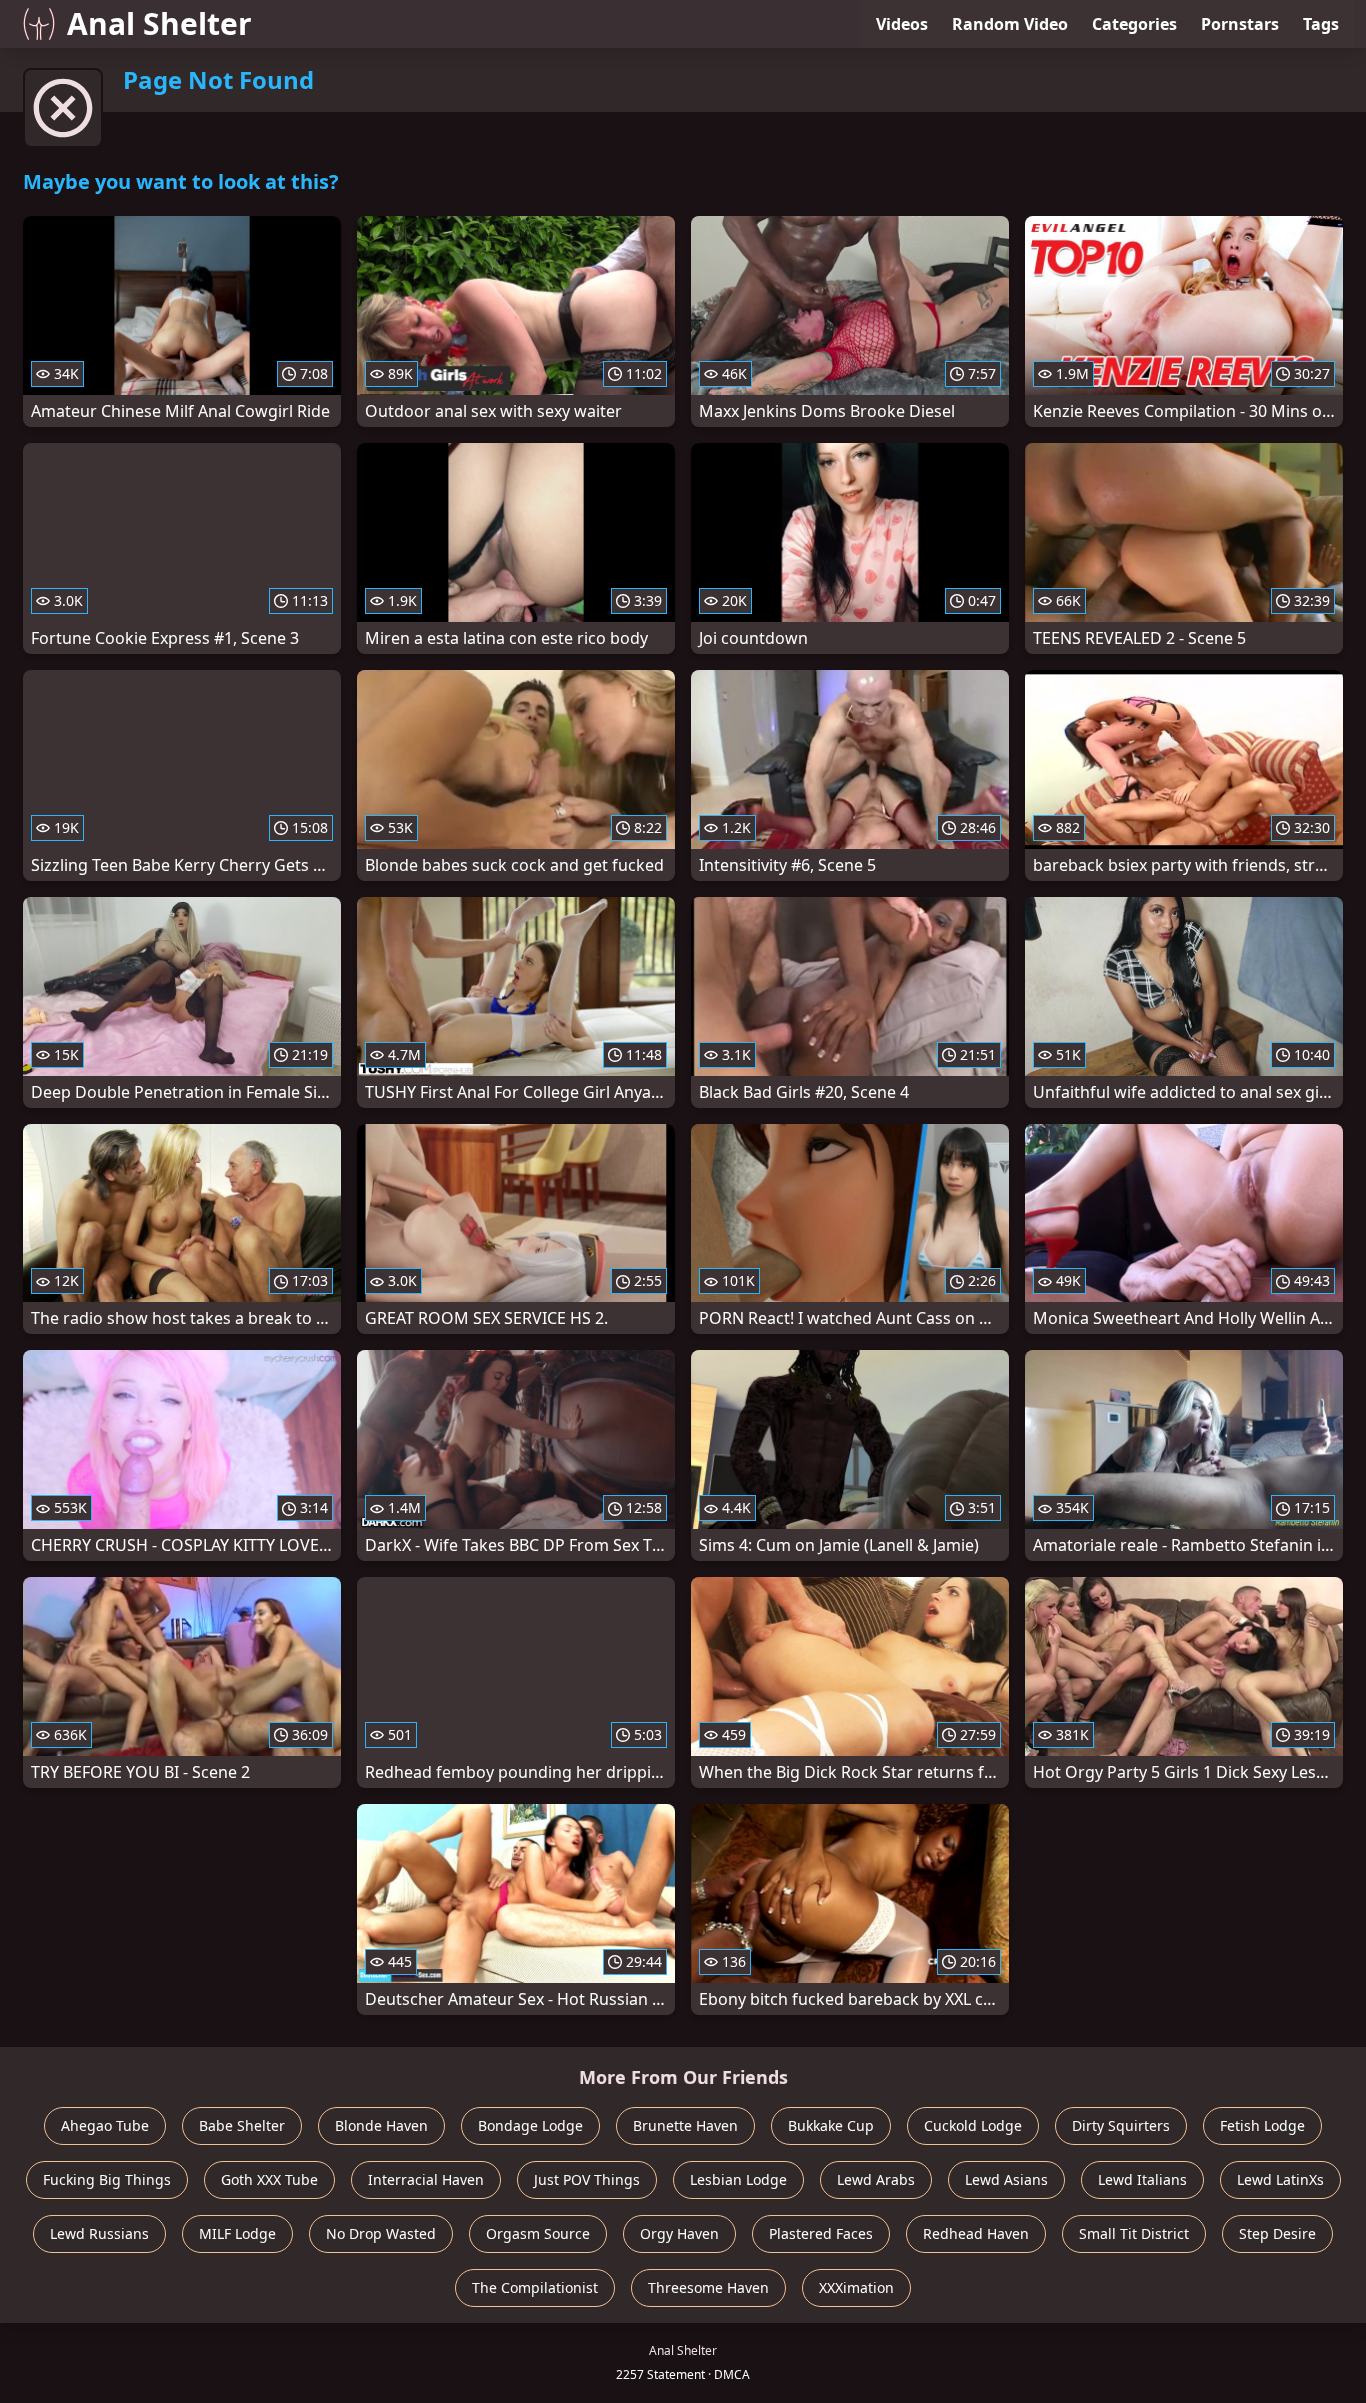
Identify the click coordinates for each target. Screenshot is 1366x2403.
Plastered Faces (821, 2233)
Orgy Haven (679, 2233)
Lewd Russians (99, 2233)
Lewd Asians (1006, 2179)
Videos (902, 24)
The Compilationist (535, 2287)
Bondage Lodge (530, 2125)
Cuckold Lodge (973, 2125)
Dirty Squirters (1121, 2125)
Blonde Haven (381, 2125)
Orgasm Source (538, 2233)
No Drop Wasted (381, 2233)
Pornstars (1240, 24)
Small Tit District (1134, 2233)
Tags (1321, 24)
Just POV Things (587, 2179)
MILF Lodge (237, 2233)
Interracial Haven (426, 2179)
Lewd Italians (1142, 2179)
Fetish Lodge (1262, 2125)
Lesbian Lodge (738, 2179)
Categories (1134, 24)
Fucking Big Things (107, 2179)
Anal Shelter (159, 23)
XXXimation (856, 2287)
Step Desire (1277, 2233)
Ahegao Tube (105, 2125)
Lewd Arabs (876, 2179)
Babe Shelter (242, 2125)
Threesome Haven (708, 2287)
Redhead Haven (976, 2233)
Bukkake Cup (831, 2125)
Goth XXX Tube (269, 2179)
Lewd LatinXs (1280, 2179)
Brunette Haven (685, 2125)
